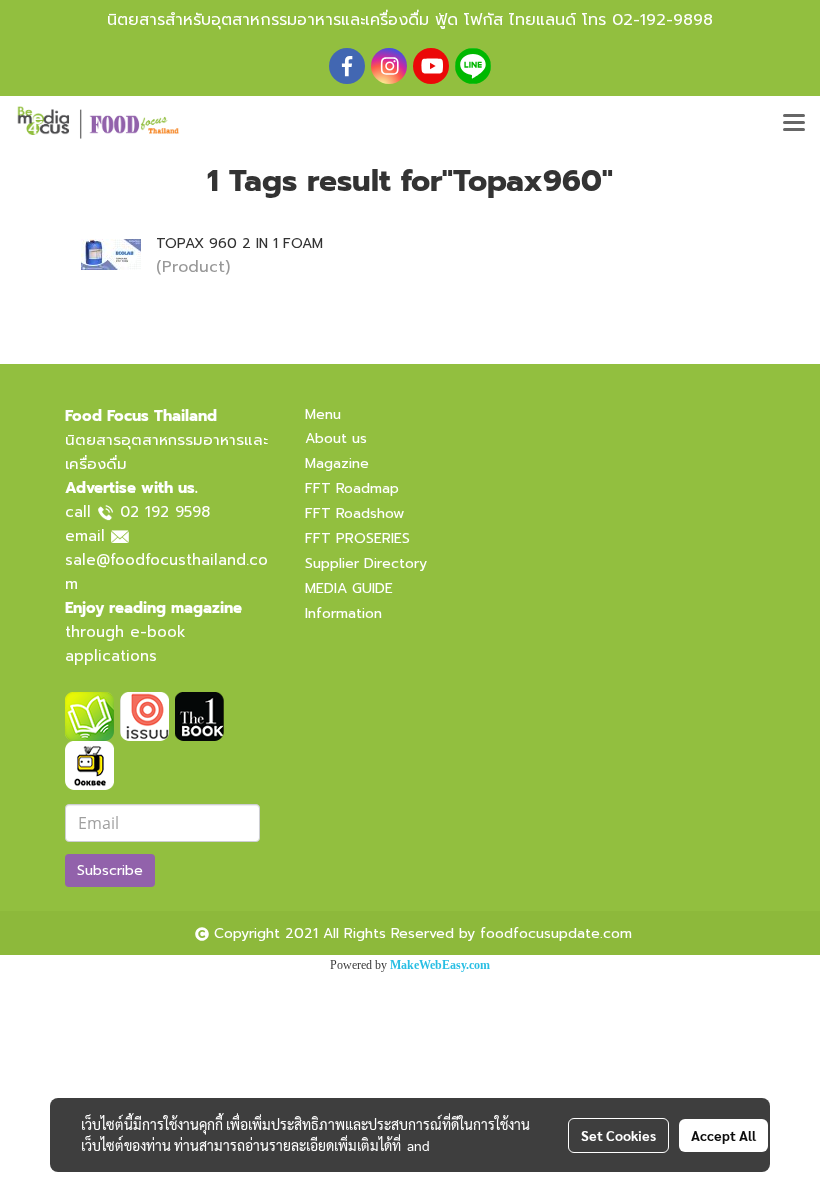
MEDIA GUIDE (349, 588)
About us (336, 438)
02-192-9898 (662, 20)
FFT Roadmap (352, 488)
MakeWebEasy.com (440, 965)
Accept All (723, 1135)
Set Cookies (618, 1135)
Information (343, 613)
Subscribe (110, 870)
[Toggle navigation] (794, 124)
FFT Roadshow (354, 513)
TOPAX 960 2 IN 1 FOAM (239, 243)
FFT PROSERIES (357, 538)
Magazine (337, 463)
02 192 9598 (165, 512)
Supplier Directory (366, 563)
